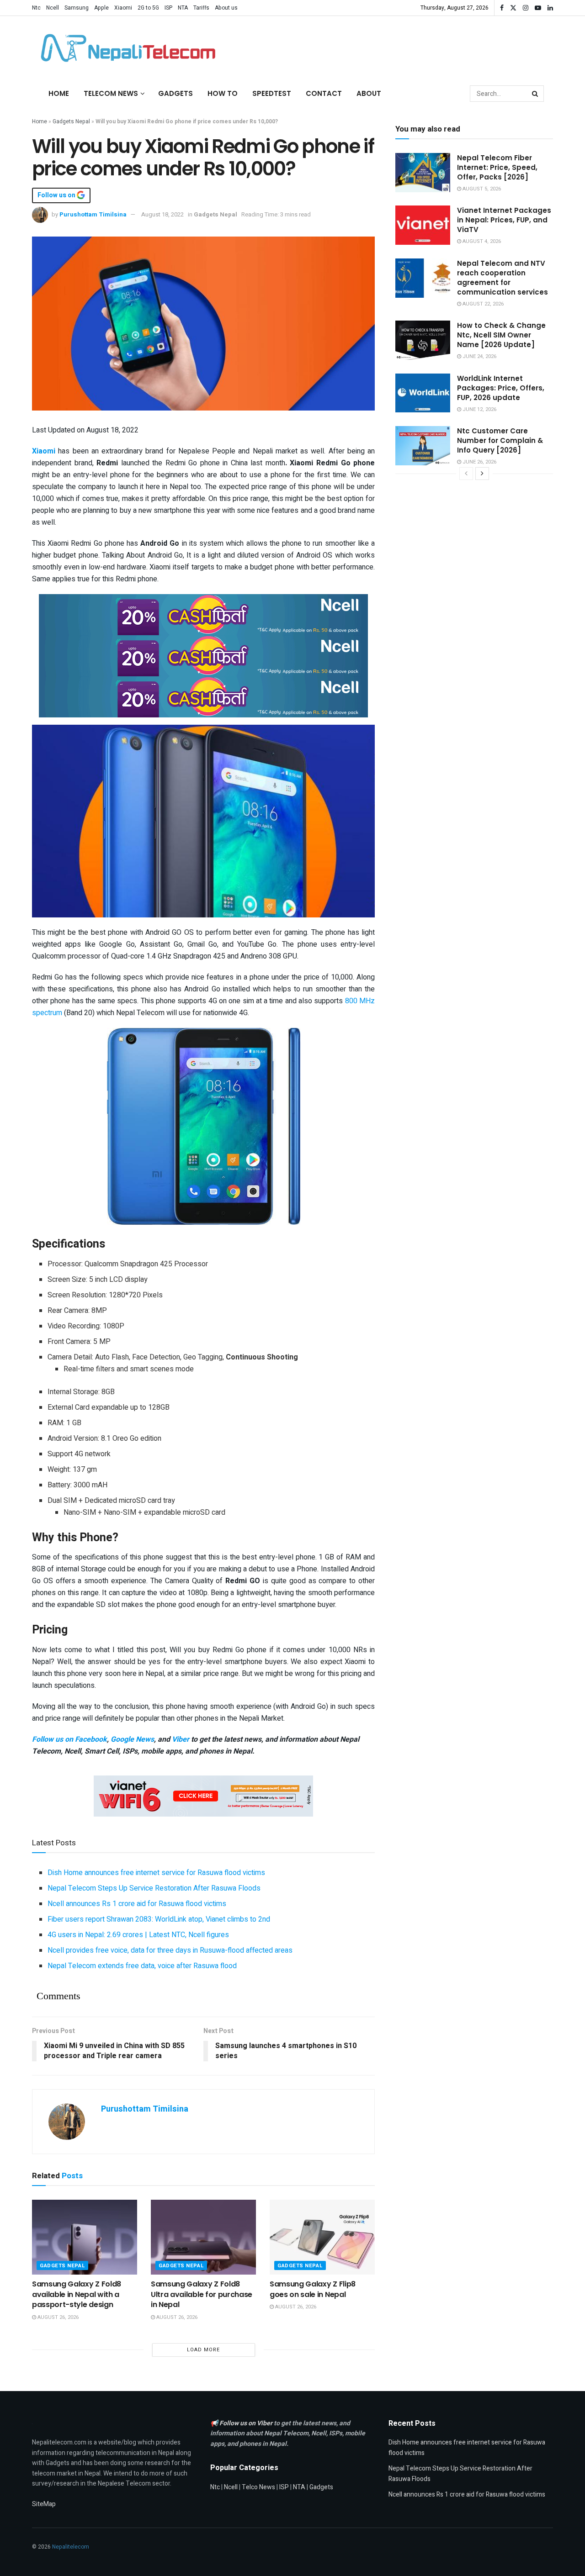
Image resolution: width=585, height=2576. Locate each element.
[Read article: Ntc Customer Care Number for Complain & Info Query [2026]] (423, 446)
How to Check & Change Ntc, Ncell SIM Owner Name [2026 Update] (501, 335)
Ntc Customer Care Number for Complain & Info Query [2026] (500, 440)
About (369, 93)
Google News (132, 1739)
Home (59, 93)
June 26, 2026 (479, 462)
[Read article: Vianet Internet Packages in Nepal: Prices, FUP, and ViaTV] (423, 225)
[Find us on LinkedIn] (550, 8)
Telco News (258, 2487)
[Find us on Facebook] (502, 8)
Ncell (53, 8)
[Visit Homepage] (126, 48)
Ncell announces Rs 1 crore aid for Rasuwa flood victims (137, 1904)
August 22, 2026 (482, 304)
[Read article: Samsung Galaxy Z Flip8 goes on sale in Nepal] (322, 2237)
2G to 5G (148, 8)
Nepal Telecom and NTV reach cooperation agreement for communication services (503, 278)
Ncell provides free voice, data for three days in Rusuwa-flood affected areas (170, 1950)
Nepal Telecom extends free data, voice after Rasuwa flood (142, 1966)
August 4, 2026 (481, 241)
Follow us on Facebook (69, 1739)
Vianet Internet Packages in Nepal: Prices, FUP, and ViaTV (504, 220)
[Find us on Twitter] (513, 8)
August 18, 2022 (162, 214)
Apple (101, 8)
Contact (324, 93)
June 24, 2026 (479, 356)
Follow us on (57, 195)
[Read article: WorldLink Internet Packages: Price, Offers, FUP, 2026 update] (423, 393)
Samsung (77, 8)
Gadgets (175, 93)
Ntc (36, 8)
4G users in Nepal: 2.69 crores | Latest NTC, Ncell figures (138, 1935)
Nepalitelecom (71, 2547)
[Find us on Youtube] (538, 8)
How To (223, 93)
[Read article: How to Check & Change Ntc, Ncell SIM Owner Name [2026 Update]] (423, 340)
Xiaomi (123, 8)
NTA (183, 8)
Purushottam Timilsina (93, 214)
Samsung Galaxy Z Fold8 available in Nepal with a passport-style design (77, 2294)
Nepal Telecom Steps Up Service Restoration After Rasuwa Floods (154, 1888)
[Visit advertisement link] (203, 614)
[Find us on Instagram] (526, 8)
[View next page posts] (482, 474)
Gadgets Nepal (71, 121)
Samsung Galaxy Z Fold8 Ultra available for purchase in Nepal (202, 2294)
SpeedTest (272, 93)
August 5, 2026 (481, 189)
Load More (203, 2350)
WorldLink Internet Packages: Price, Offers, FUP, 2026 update (501, 388)
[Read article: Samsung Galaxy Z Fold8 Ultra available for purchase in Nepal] (203, 2237)
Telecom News (111, 93)
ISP (168, 8)
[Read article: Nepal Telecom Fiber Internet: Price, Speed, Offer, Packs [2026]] (423, 173)
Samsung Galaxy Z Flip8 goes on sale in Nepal (313, 2289)
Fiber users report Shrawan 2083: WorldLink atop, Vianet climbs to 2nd (159, 1919)
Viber (181, 1739)
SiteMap (44, 2504)
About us (226, 8)
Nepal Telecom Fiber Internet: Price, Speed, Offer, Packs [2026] (497, 167)
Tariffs (201, 8)
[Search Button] (536, 94)
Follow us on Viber (247, 2423)
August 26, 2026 (57, 2317)
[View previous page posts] (466, 474)
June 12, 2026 (479, 409)
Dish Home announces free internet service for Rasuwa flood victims (156, 1873)
